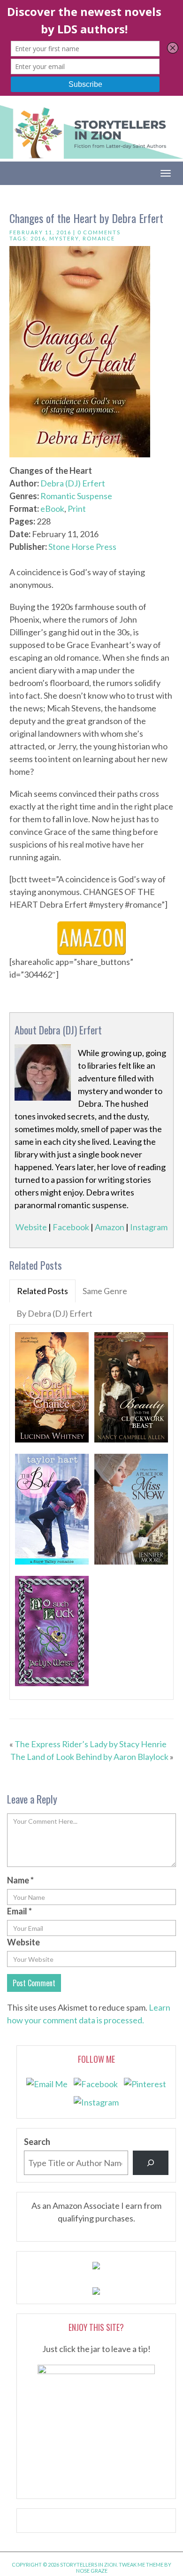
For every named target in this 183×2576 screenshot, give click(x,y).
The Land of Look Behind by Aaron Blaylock (89, 1757)
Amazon (110, 1227)
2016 (38, 238)
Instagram (149, 1227)
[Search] (151, 2163)
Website (31, 1227)
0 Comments (99, 232)
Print (77, 509)
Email (19, 1911)
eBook (52, 509)
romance (99, 238)
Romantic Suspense (76, 496)
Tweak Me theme (141, 2564)
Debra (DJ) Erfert (73, 483)
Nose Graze (92, 2571)
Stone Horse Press (82, 547)
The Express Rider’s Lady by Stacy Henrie (91, 1744)
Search (37, 2142)
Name (20, 1880)
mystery (64, 238)
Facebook (71, 1227)
